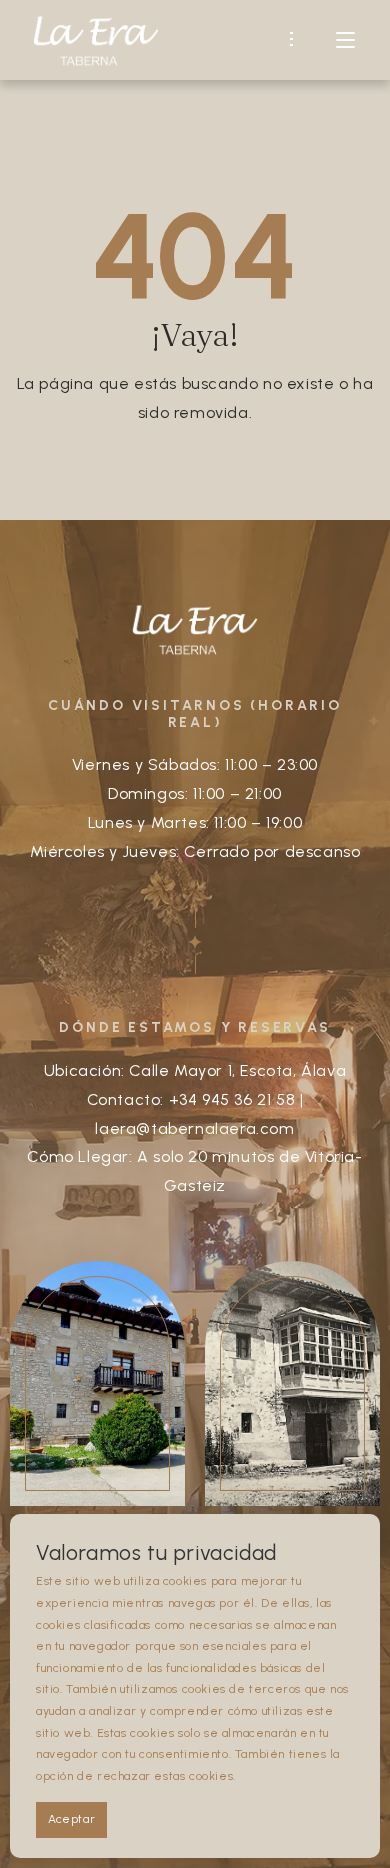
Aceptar (71, 1819)
